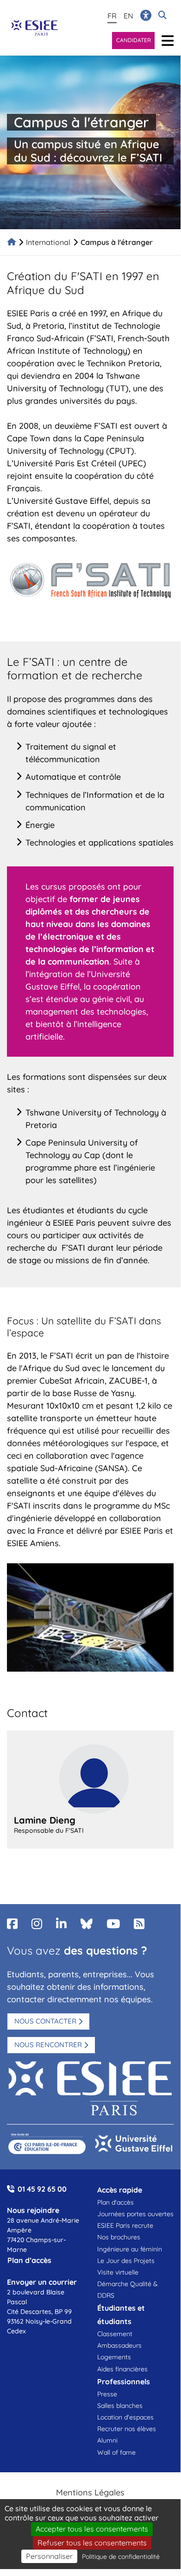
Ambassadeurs (119, 2345)
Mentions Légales (90, 2492)
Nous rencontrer (48, 2045)
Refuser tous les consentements (92, 2543)
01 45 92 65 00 (42, 2189)
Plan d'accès (115, 2202)
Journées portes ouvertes (135, 2214)
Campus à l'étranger (117, 242)
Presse (107, 2394)
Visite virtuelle (118, 2272)
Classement (115, 2334)
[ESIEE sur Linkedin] (61, 1924)
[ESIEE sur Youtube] (113, 1924)
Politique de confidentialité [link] (121, 2557)
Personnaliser (49, 2556)
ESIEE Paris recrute (125, 2225)
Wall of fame (116, 2452)
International (48, 242)
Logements (114, 2357)
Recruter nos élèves (127, 2429)
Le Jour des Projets (126, 2261)
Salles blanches (120, 2406)
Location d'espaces (125, 2417)
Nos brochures (119, 2237)
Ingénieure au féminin (130, 2249)
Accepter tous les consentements (92, 2529)
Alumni (107, 2440)
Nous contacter (45, 2021)
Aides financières (122, 2369)
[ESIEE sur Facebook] (12, 1924)
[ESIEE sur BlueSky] (87, 1924)
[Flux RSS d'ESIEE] (139, 1924)
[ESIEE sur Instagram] (37, 1924)
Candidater (134, 40)
